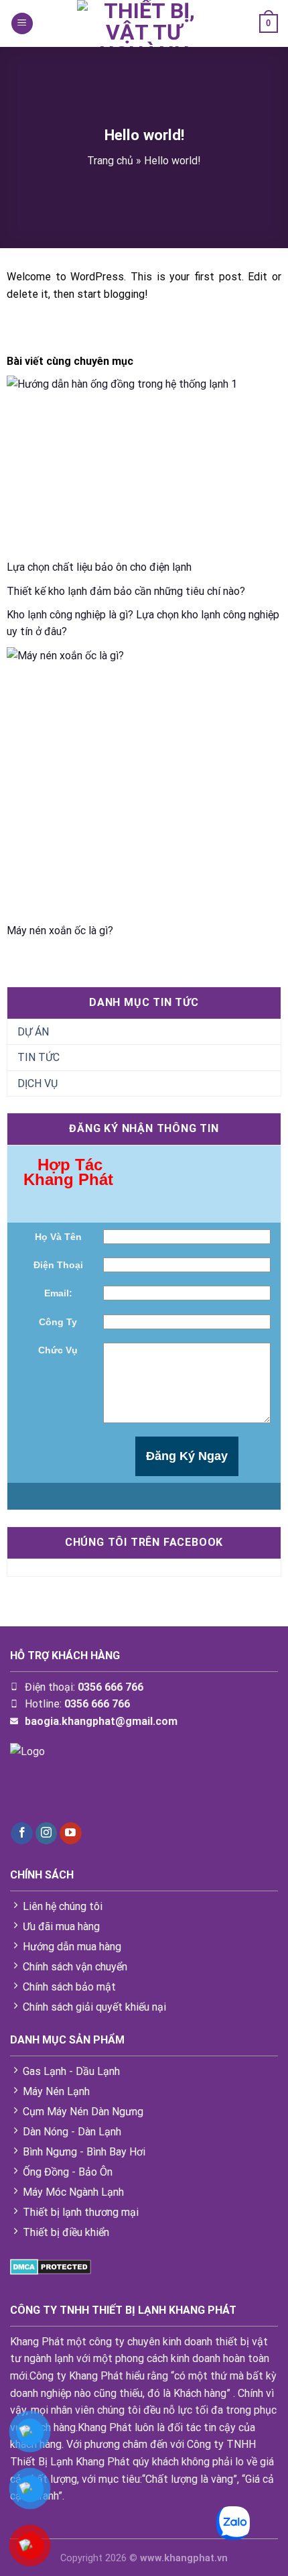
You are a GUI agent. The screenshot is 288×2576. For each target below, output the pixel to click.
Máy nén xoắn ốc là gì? (60, 931)
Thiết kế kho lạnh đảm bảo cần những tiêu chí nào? (126, 591)
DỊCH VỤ (38, 1083)
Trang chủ (110, 161)
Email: (58, 1293)
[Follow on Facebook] (22, 1834)
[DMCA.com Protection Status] (51, 2266)
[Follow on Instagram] (47, 1834)
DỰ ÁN (33, 1032)
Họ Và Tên (58, 1237)
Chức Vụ (58, 1350)
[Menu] (22, 24)
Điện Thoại (58, 1265)
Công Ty (58, 1322)
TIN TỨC (39, 1057)
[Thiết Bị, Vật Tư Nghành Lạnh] (144, 23)
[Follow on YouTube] (71, 1834)
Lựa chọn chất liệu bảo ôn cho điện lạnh (99, 567)
